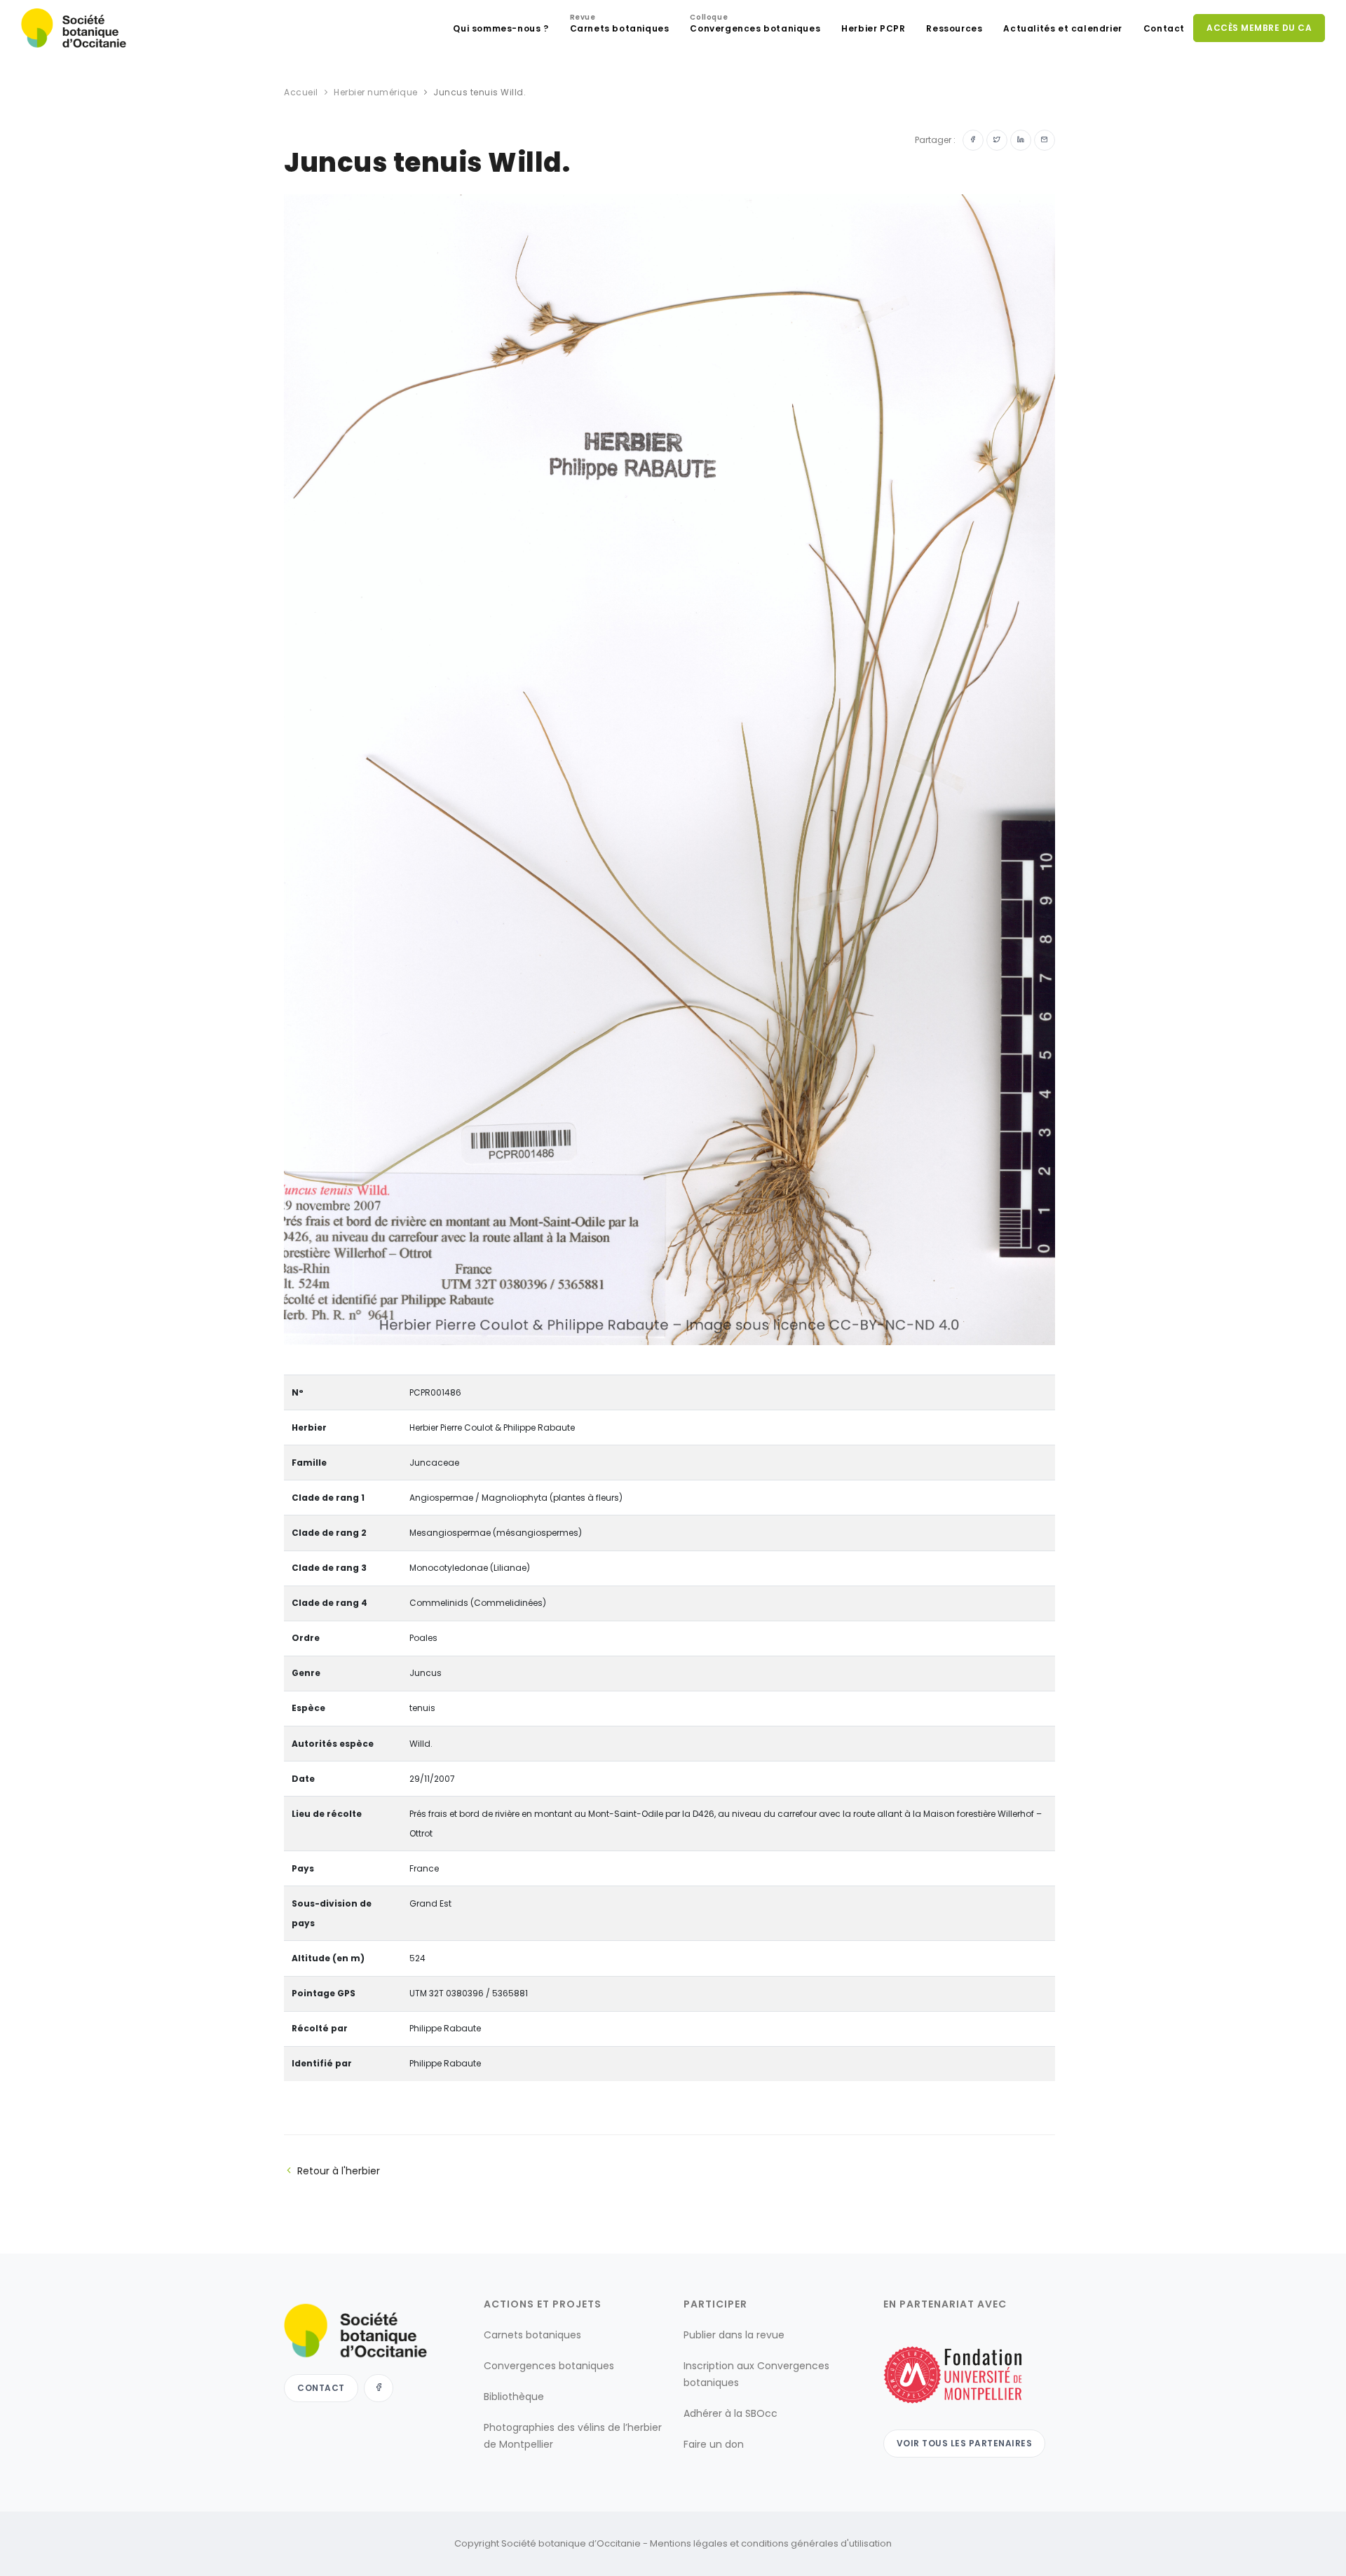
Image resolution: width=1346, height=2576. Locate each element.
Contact (1164, 28)
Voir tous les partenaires (965, 2443)
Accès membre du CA (1259, 28)
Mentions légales (689, 2543)
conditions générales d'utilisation (816, 2543)
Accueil (301, 92)
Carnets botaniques (620, 25)
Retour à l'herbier (339, 2171)
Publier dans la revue (734, 2335)
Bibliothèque (514, 2397)
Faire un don (714, 2444)
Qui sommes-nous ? (501, 28)
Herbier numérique (376, 92)
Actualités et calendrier (1062, 28)
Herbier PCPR (873, 28)
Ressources (954, 28)
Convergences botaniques (755, 25)
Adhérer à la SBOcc (730, 2413)
